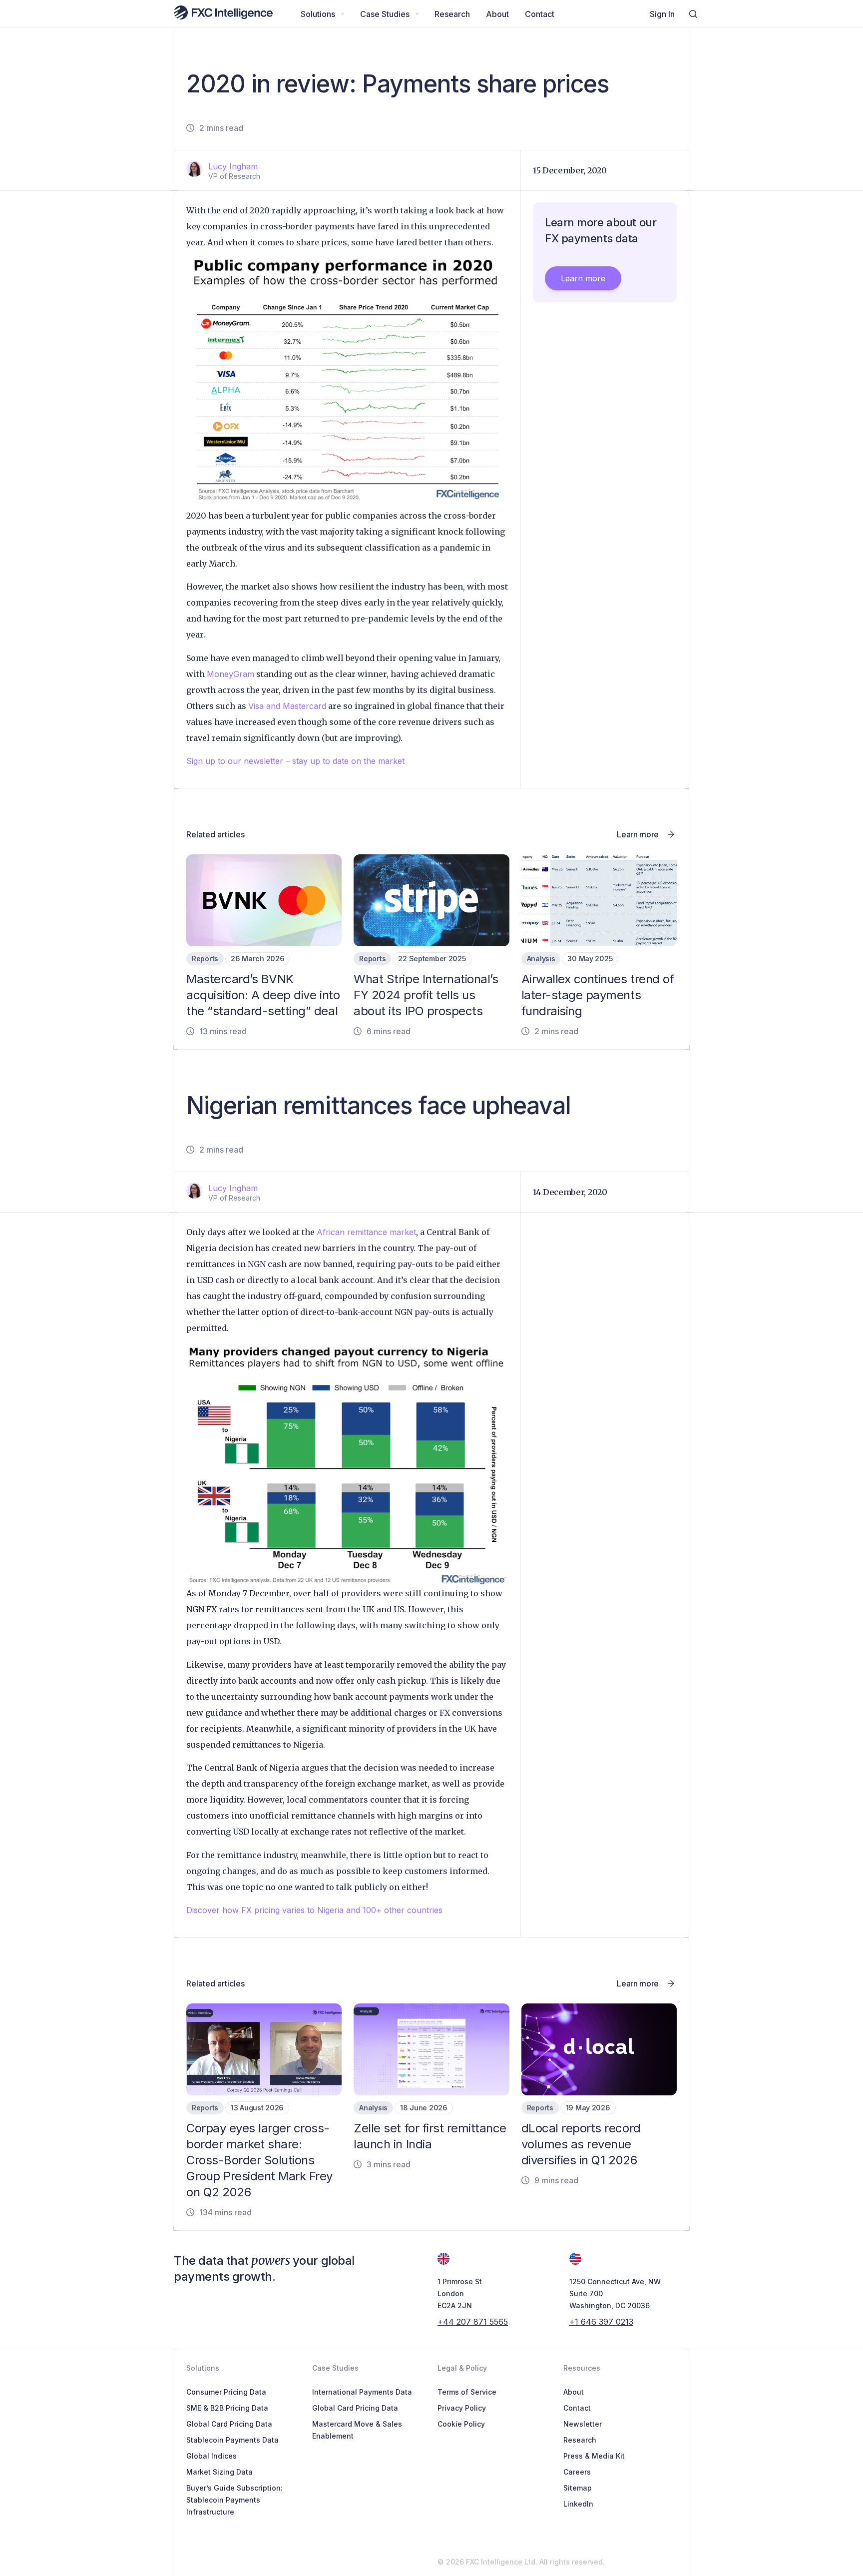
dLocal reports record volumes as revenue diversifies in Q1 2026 (581, 2144)
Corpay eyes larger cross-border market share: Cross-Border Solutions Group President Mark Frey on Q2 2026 (259, 2160)
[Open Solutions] (343, 14)
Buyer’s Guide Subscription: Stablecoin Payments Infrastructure (234, 2500)
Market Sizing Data (219, 2472)
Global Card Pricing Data (229, 2424)
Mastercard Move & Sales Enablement (357, 2430)
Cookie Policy (461, 2424)
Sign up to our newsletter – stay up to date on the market (295, 761)
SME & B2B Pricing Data (227, 2408)
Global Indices (212, 2456)
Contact (577, 2408)
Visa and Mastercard (287, 706)
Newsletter (583, 2424)
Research (580, 2440)
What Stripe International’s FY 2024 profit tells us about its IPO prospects (426, 995)
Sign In (662, 14)
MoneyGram (230, 674)
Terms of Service (467, 2392)
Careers (577, 2472)
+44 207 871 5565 (473, 2322)
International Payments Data (362, 2392)
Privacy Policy (462, 2408)
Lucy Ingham (233, 166)
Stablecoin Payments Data (232, 2440)
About (574, 2392)
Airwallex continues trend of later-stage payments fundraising (598, 995)
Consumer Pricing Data (226, 2392)
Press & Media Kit (594, 2456)
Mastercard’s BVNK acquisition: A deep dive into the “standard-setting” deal (263, 995)
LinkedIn (578, 2504)
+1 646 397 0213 (601, 2322)
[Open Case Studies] (417, 14)
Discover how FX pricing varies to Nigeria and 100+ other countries (314, 1910)
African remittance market (366, 1232)
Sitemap (578, 2488)
